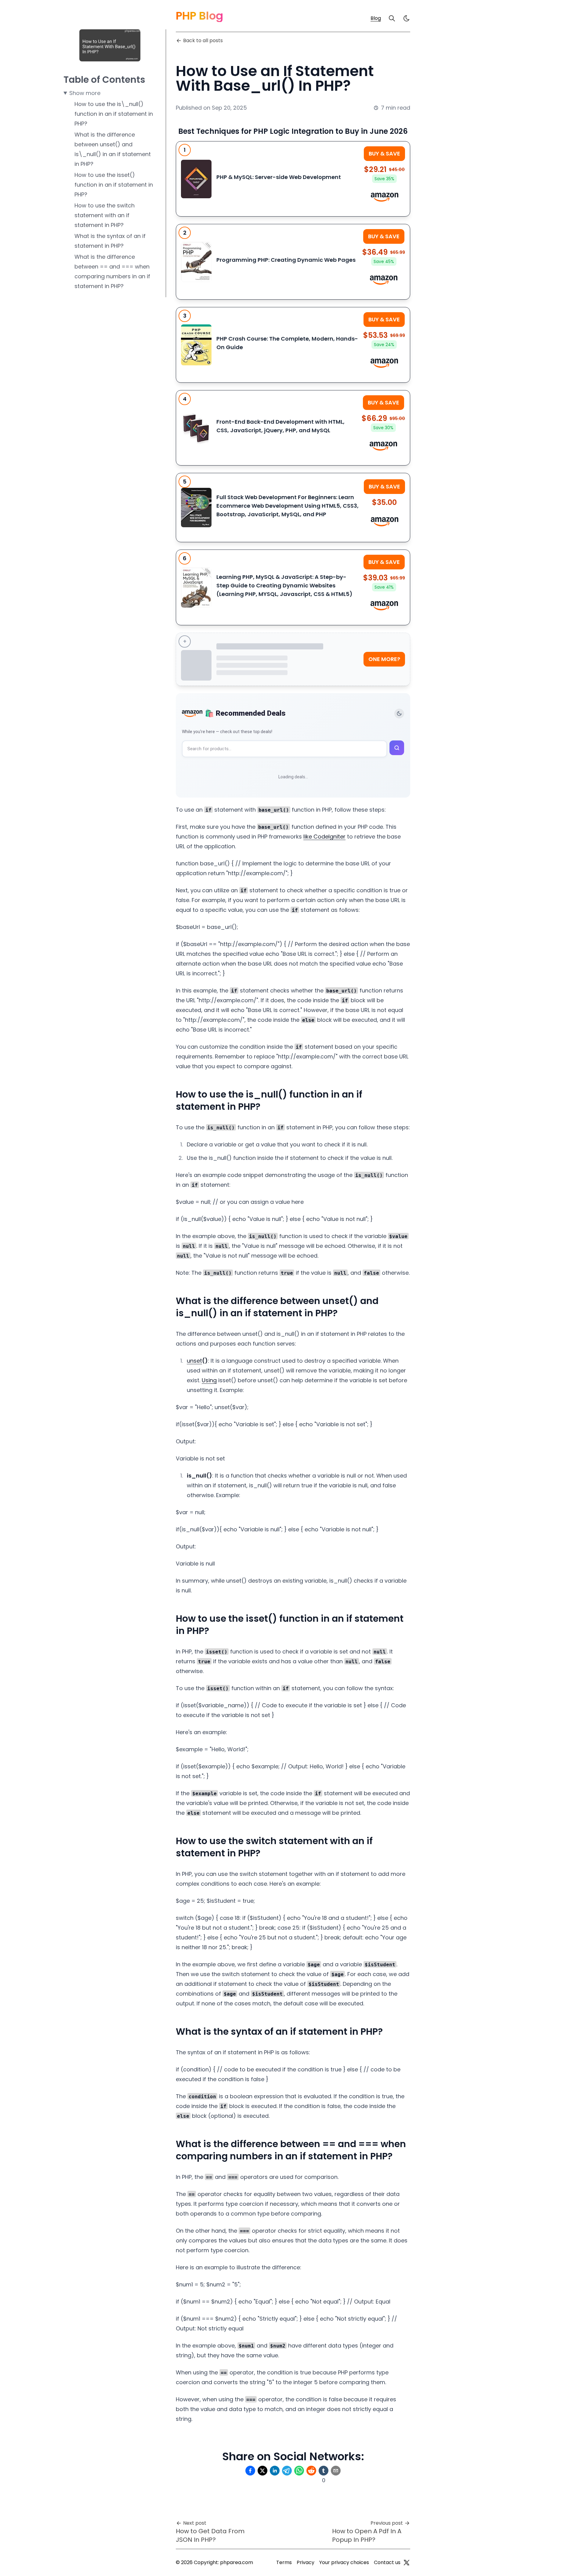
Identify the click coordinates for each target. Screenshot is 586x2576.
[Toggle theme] (399, 714)
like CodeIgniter (324, 837)
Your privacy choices (344, 2562)
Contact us (387, 2562)
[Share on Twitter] (262, 2471)
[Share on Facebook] (250, 2471)
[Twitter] (407, 2563)
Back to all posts (203, 40)
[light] (407, 18)
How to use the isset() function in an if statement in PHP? (114, 185)
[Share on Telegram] (287, 2471)
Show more (85, 93)
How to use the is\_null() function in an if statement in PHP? (114, 114)
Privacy (306, 2562)
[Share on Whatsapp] (299, 2471)
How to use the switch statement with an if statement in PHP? (105, 215)
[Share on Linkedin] (275, 2471)
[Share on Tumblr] (324, 2471)
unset (194, 1361)
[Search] (392, 18)
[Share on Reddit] (311, 2471)
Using (209, 1380)
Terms (284, 2562)
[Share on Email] (336, 2471)
